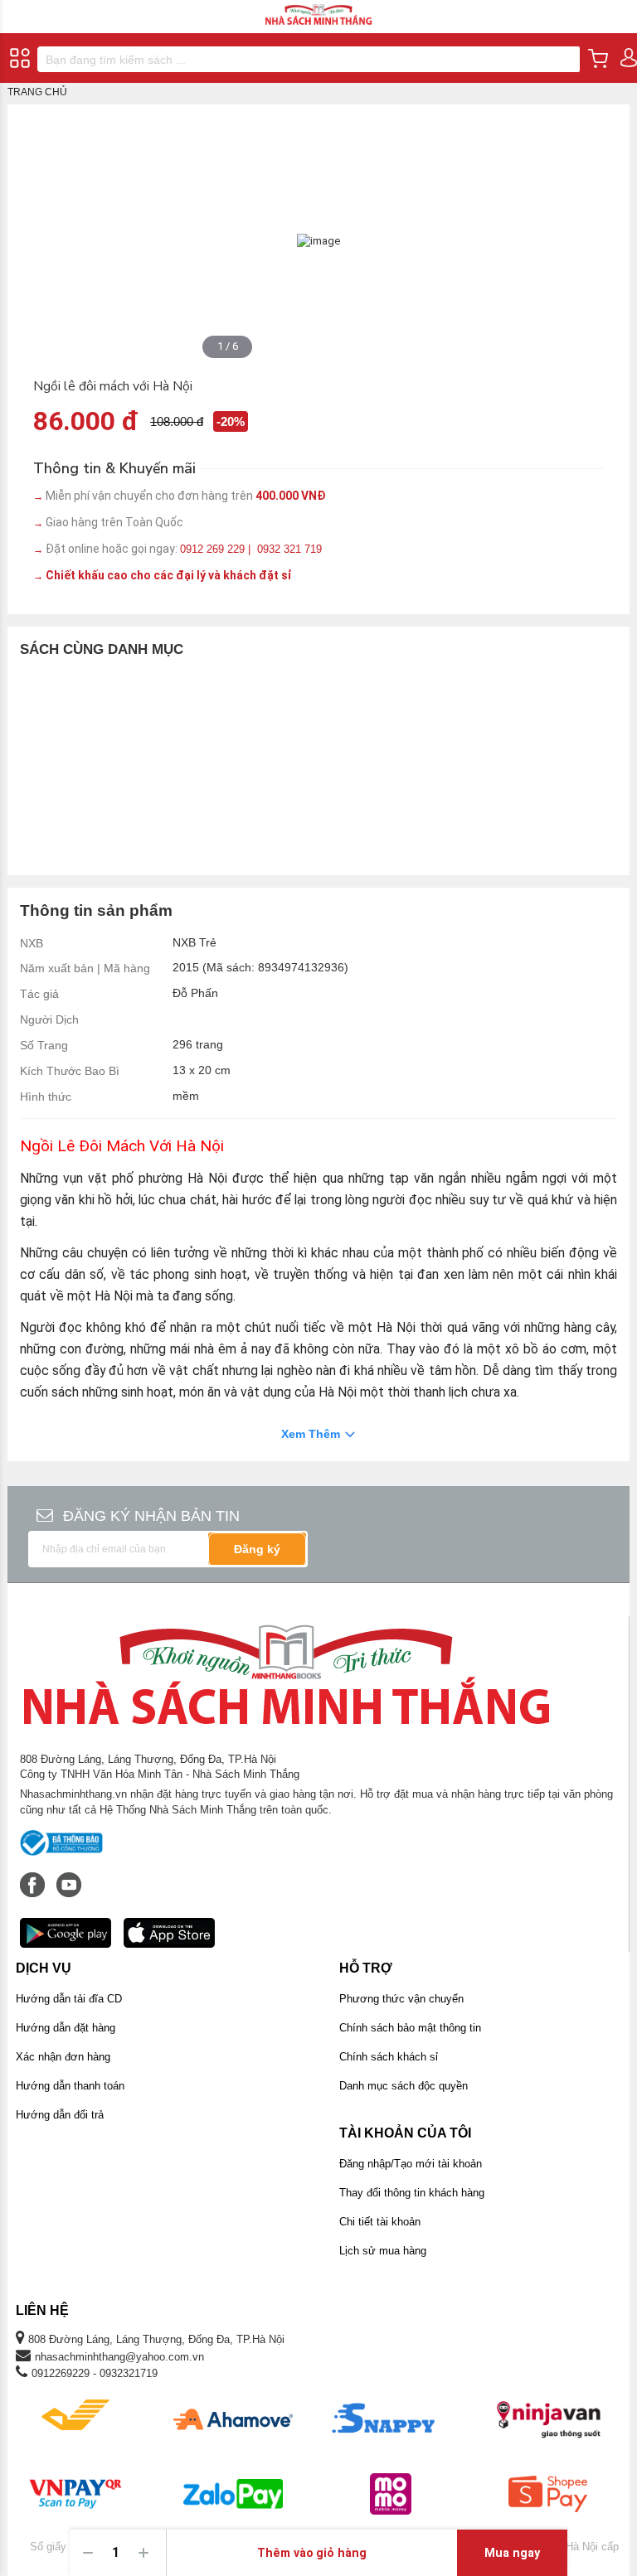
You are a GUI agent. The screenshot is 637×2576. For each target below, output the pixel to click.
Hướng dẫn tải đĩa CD (69, 1999)
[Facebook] (34, 1876)
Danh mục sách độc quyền (404, 2086)
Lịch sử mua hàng (383, 2251)
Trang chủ (37, 92)
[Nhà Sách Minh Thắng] (318, 7)
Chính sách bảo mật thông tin (410, 2028)
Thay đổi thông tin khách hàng (412, 2193)
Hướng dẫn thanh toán (70, 2086)
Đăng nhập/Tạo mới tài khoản (411, 2164)
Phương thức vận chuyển (401, 1999)
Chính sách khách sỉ (389, 2057)
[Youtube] (69, 1876)
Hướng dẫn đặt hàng (66, 2028)
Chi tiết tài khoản (380, 2222)
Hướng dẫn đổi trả (60, 2115)
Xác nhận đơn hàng (63, 2057)
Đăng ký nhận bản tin (151, 1516)
